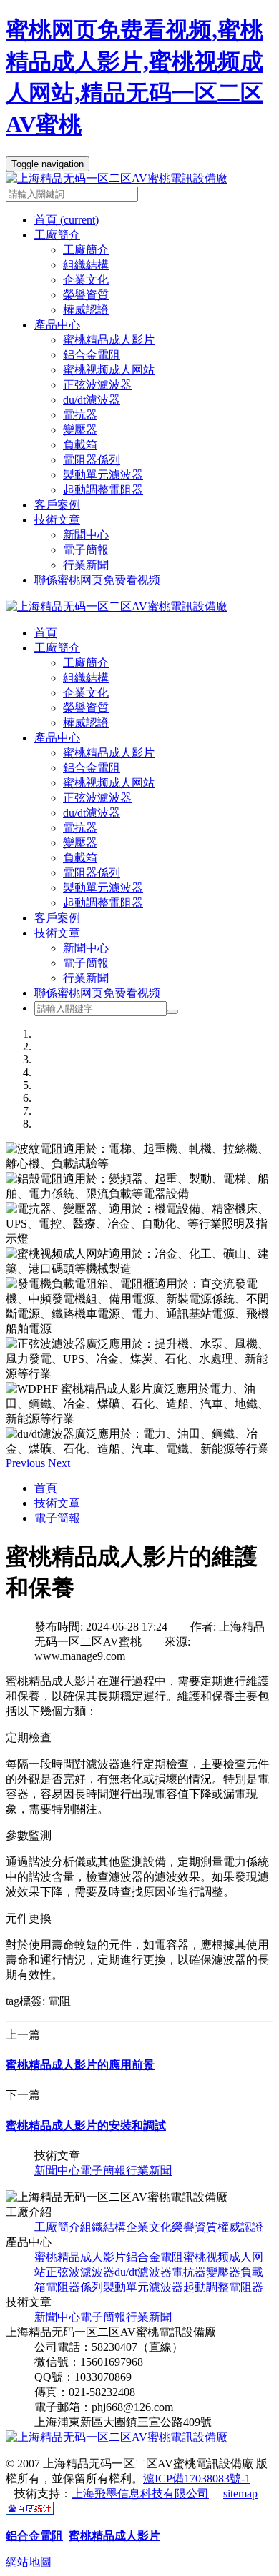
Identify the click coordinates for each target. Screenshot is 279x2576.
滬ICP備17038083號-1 (197, 2478)
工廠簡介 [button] (57, 235)
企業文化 (86, 280)
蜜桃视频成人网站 (109, 370)
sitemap (240, 2493)
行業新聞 (86, 565)
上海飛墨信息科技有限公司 (140, 2493)
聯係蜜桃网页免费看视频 (97, 580)
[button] (27, 1463)
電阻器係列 (92, 460)
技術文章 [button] (57, 520)
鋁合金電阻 (92, 355)
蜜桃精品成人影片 (109, 340)
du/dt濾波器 (92, 400)
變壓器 (80, 430)
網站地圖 (29, 2562)
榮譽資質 (86, 295)
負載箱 (80, 445)
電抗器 (80, 415)
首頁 (67, 220)
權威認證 (86, 310)
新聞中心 (86, 535)
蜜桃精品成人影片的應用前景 (80, 2065)
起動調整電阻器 (103, 490)
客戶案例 (57, 505)
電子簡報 (86, 550)
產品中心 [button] (57, 325)
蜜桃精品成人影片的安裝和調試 (86, 2125)
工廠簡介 (86, 250)
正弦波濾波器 (97, 385)
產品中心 (57, 738)
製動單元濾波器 (103, 475)
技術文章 (57, 933)
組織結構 (86, 265)
